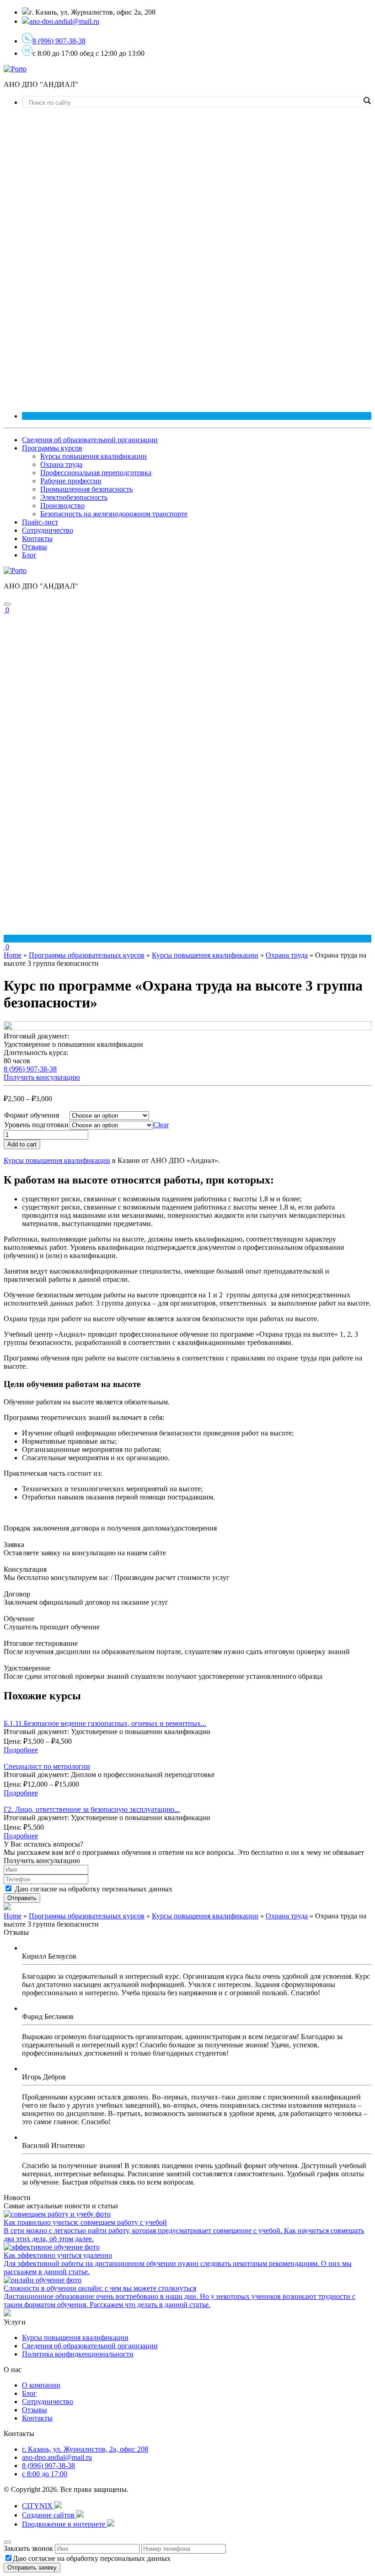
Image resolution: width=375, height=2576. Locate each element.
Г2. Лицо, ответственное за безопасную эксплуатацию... (92, 1809)
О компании (41, 2385)
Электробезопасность (74, 497)
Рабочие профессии (71, 481)
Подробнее (21, 1750)
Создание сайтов (49, 2515)
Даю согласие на (94, 1889)
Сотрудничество (48, 530)
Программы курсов (52, 448)
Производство (62, 506)
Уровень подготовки (36, 1125)
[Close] (7, 2542)
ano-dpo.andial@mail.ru (57, 2457)
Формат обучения (32, 1115)
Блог (29, 555)
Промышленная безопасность (86, 489)
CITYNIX (38, 2506)
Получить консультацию (42, 1077)
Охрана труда (61, 464)
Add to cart (22, 1144)
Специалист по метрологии (47, 1766)
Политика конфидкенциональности (78, 2354)
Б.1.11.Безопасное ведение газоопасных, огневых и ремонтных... (105, 1723)
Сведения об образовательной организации (90, 440)
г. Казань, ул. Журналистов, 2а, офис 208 (85, 2449)
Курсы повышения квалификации (94, 456)
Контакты (37, 538)
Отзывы (35, 547)
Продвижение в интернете (64, 2524)
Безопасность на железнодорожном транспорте (114, 514)
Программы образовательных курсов (87, 955)
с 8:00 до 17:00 (45, 2474)
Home (13, 955)
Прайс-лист (40, 522)
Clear (161, 1125)
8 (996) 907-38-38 (59, 41)
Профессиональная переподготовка (96, 473)
